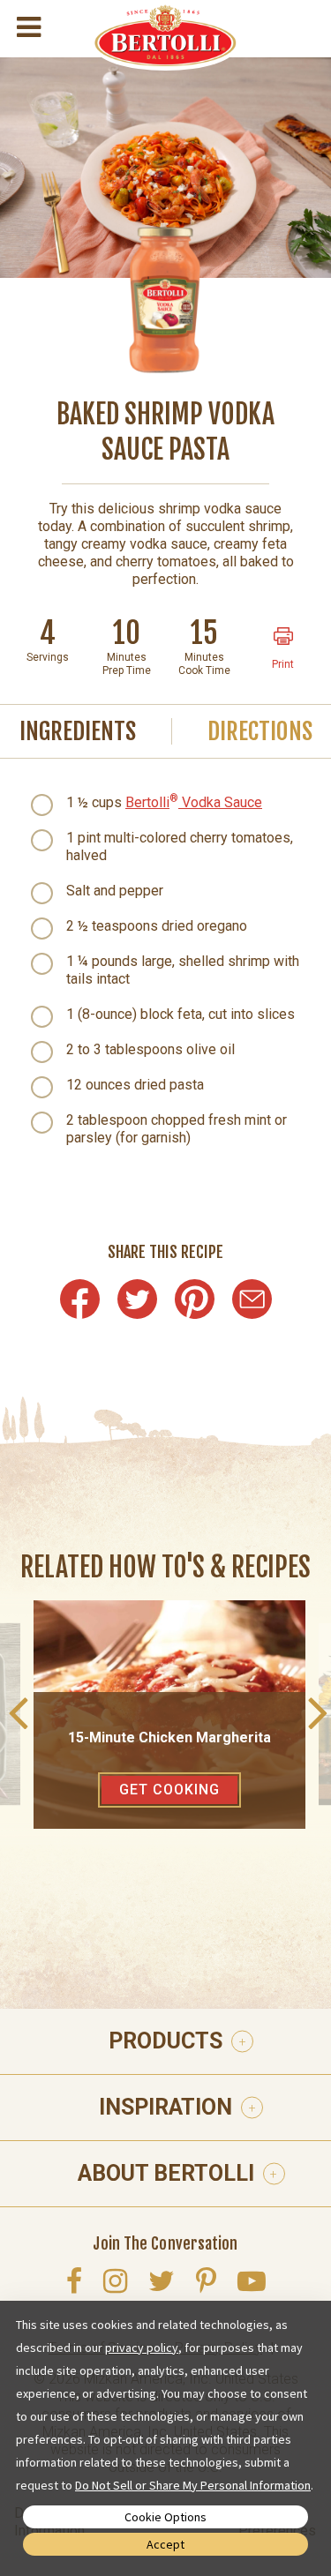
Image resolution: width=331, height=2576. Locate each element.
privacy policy (142, 2348)
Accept (165, 2544)
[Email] (252, 1299)
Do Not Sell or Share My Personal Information (193, 2485)
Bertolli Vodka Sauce (194, 802)
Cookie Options (165, 2517)
